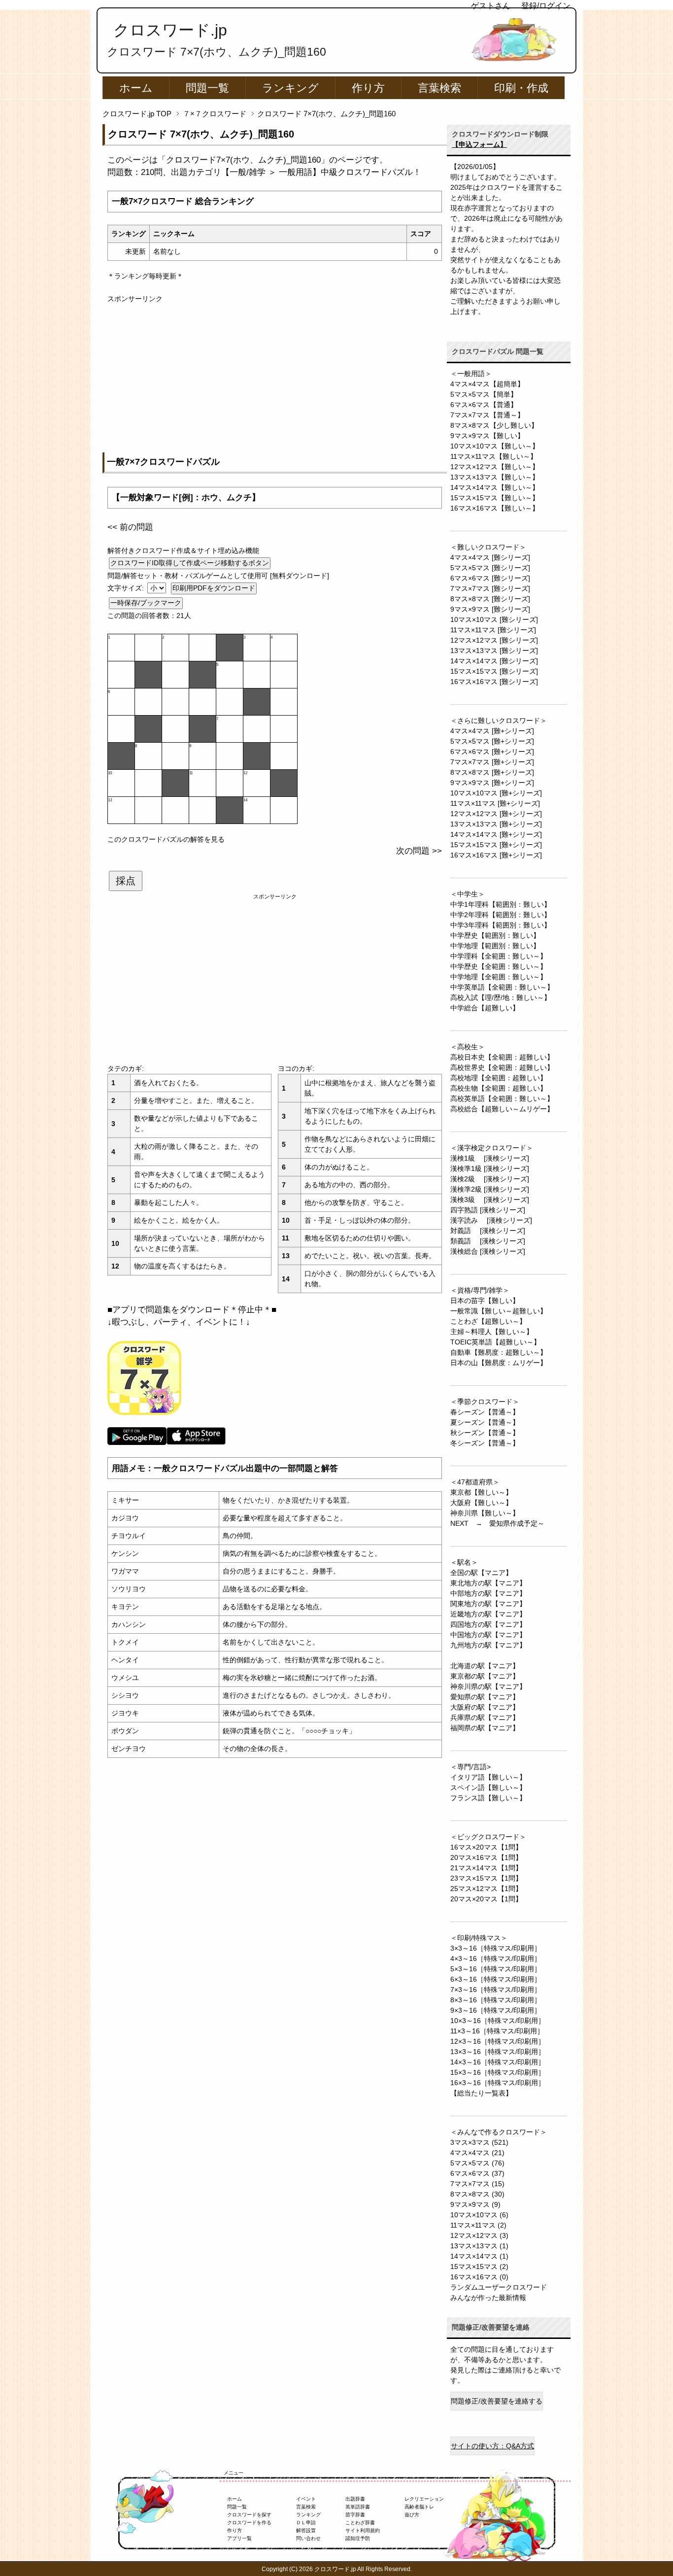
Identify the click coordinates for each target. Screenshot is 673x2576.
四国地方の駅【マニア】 (488, 1624)
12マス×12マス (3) (479, 2235)
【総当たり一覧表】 (481, 2093)
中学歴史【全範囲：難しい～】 (499, 966)
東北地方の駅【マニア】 (488, 1583)
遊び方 (412, 2515)
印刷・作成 (521, 88)
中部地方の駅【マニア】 (488, 1593)
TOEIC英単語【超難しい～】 (495, 1342)
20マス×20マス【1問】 (486, 1899)
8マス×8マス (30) (477, 2194)
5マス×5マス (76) (477, 2163)
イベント (306, 2499)
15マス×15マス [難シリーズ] (494, 671)
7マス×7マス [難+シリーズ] (492, 762)
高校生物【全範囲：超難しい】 (499, 1088)
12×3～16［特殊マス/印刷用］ (498, 2041)
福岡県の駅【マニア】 (485, 1728)
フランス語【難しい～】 (488, 1798)
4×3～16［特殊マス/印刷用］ (496, 1958)
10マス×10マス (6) (479, 2215)
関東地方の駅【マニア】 (488, 1604)
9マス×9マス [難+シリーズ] (492, 783)
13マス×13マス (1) (479, 2246)
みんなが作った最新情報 (488, 2298)
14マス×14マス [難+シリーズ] (496, 834)
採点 (126, 881)
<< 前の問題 (130, 527)
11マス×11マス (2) (478, 2225)
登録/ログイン (546, 6)
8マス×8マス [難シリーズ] (490, 599)
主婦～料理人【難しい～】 (492, 1332)
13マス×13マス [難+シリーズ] (496, 824)
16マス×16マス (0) (479, 2277)
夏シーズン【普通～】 (485, 1422)
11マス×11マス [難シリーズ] (493, 630)
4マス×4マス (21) (477, 2153)
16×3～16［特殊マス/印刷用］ (498, 2083)
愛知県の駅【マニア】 (485, 1697)
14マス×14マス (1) (479, 2256)
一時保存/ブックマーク (146, 603)
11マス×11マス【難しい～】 (494, 456)
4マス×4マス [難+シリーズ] (492, 731)
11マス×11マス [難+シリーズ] (495, 803)
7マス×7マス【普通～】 (487, 415)
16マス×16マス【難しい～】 (495, 508)
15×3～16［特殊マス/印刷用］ (498, 2072)
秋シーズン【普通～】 (485, 1433)
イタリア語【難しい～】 (488, 1777)
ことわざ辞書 (360, 2523)
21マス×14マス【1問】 (486, 1868)
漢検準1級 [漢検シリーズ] (490, 1168)
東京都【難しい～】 (481, 1492)
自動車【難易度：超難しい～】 (499, 1352)
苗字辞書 (355, 2515)
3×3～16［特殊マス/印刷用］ (496, 1948)
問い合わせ (308, 2538)
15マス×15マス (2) (479, 2267)
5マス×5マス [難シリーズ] (490, 568)
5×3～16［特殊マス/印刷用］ (496, 1969)
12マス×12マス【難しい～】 (495, 467)
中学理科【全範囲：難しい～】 (499, 956)
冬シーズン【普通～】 (485, 1443)
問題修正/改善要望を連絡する (497, 2401)
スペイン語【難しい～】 (488, 1787)
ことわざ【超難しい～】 (488, 1321)
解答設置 (306, 2530)
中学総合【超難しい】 (485, 1008)
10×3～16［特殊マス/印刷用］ (498, 2021)
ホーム (136, 88)
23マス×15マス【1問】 (486, 1878)
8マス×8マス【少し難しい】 (494, 425)
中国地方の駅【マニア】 (488, 1635)
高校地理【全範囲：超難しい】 (499, 1078)
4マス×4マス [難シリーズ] (490, 557)
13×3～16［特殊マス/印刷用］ (498, 2052)
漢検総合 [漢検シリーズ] (488, 1251)
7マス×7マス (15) (477, 2184)
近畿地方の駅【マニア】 (488, 1614)
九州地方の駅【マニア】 (488, 1645)
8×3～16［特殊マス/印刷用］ (496, 2000)
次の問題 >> (419, 851)
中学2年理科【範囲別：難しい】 (501, 915)
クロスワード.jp (170, 30)
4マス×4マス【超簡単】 (487, 384)
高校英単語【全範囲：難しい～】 (502, 1099)
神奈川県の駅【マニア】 (488, 1686)
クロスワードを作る (249, 2523)
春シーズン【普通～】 (485, 1412)
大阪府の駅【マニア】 (485, 1707)
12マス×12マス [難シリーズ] (494, 640)
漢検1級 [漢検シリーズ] (490, 1158)
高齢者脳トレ (419, 2507)
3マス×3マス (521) (479, 2142)
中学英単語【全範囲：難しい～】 (502, 987)
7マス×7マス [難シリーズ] (490, 588)
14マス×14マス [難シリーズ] (494, 661)
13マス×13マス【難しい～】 (495, 477)
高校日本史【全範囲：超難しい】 (502, 1057)
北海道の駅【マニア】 (485, 1666)
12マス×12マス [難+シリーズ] (496, 814)
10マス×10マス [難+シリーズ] (496, 793)
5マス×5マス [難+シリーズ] (492, 741)
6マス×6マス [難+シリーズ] (492, 752)
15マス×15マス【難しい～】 (495, 498)
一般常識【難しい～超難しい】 (499, 1311)
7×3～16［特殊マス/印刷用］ (496, 1990)
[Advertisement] (275, 373)
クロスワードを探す (249, 2515)
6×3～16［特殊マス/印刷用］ (496, 1979)
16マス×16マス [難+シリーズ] (496, 855)
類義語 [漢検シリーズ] (488, 1241)
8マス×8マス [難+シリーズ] (492, 772)
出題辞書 (355, 2499)
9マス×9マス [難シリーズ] (490, 609)
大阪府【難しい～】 (481, 1503)
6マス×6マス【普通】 (484, 405)
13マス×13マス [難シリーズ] (494, 651)
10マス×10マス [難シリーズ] (494, 619)
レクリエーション (424, 2499)
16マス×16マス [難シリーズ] (494, 682)
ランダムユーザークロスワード (499, 2287)
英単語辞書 (358, 2507)
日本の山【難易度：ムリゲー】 (499, 1363)
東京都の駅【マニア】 (485, 1676)
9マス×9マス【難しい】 (487, 436)
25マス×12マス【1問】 (486, 1889)
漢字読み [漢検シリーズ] (491, 1220)
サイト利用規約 (363, 2530)
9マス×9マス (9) (475, 2204)
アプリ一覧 (239, 2538)
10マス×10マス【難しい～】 (495, 446)
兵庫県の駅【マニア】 (485, 1717)
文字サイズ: (127, 588)
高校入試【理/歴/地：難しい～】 (501, 997)
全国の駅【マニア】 (481, 1573)
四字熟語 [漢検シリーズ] (488, 1210)
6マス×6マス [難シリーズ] (490, 578)
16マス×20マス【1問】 (486, 1847)
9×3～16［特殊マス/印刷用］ (496, 2010)
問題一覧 (207, 88)
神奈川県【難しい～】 (485, 1513)
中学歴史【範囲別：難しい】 (495, 935)
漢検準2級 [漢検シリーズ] (490, 1189)
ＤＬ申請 (306, 2523)
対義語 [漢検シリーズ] (488, 1231)
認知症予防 (358, 2538)
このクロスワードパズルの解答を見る (166, 839)
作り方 (368, 88)
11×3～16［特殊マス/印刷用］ (497, 2031)
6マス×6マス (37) (477, 2173)
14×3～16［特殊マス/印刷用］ (498, 2062)
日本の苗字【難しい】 (485, 1301)
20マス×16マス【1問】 (486, 1857)
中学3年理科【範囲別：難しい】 (501, 925)
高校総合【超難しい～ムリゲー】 (502, 1109)
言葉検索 (439, 88)
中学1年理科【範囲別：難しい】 (501, 904)
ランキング (290, 88)
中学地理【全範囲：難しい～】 (499, 977)
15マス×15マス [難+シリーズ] (496, 845)
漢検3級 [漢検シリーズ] (490, 1200)
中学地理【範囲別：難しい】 (495, 946)
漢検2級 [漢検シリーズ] (490, 1179)
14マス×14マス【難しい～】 (495, 487)
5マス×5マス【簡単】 (484, 394)
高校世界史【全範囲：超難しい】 (502, 1067)
